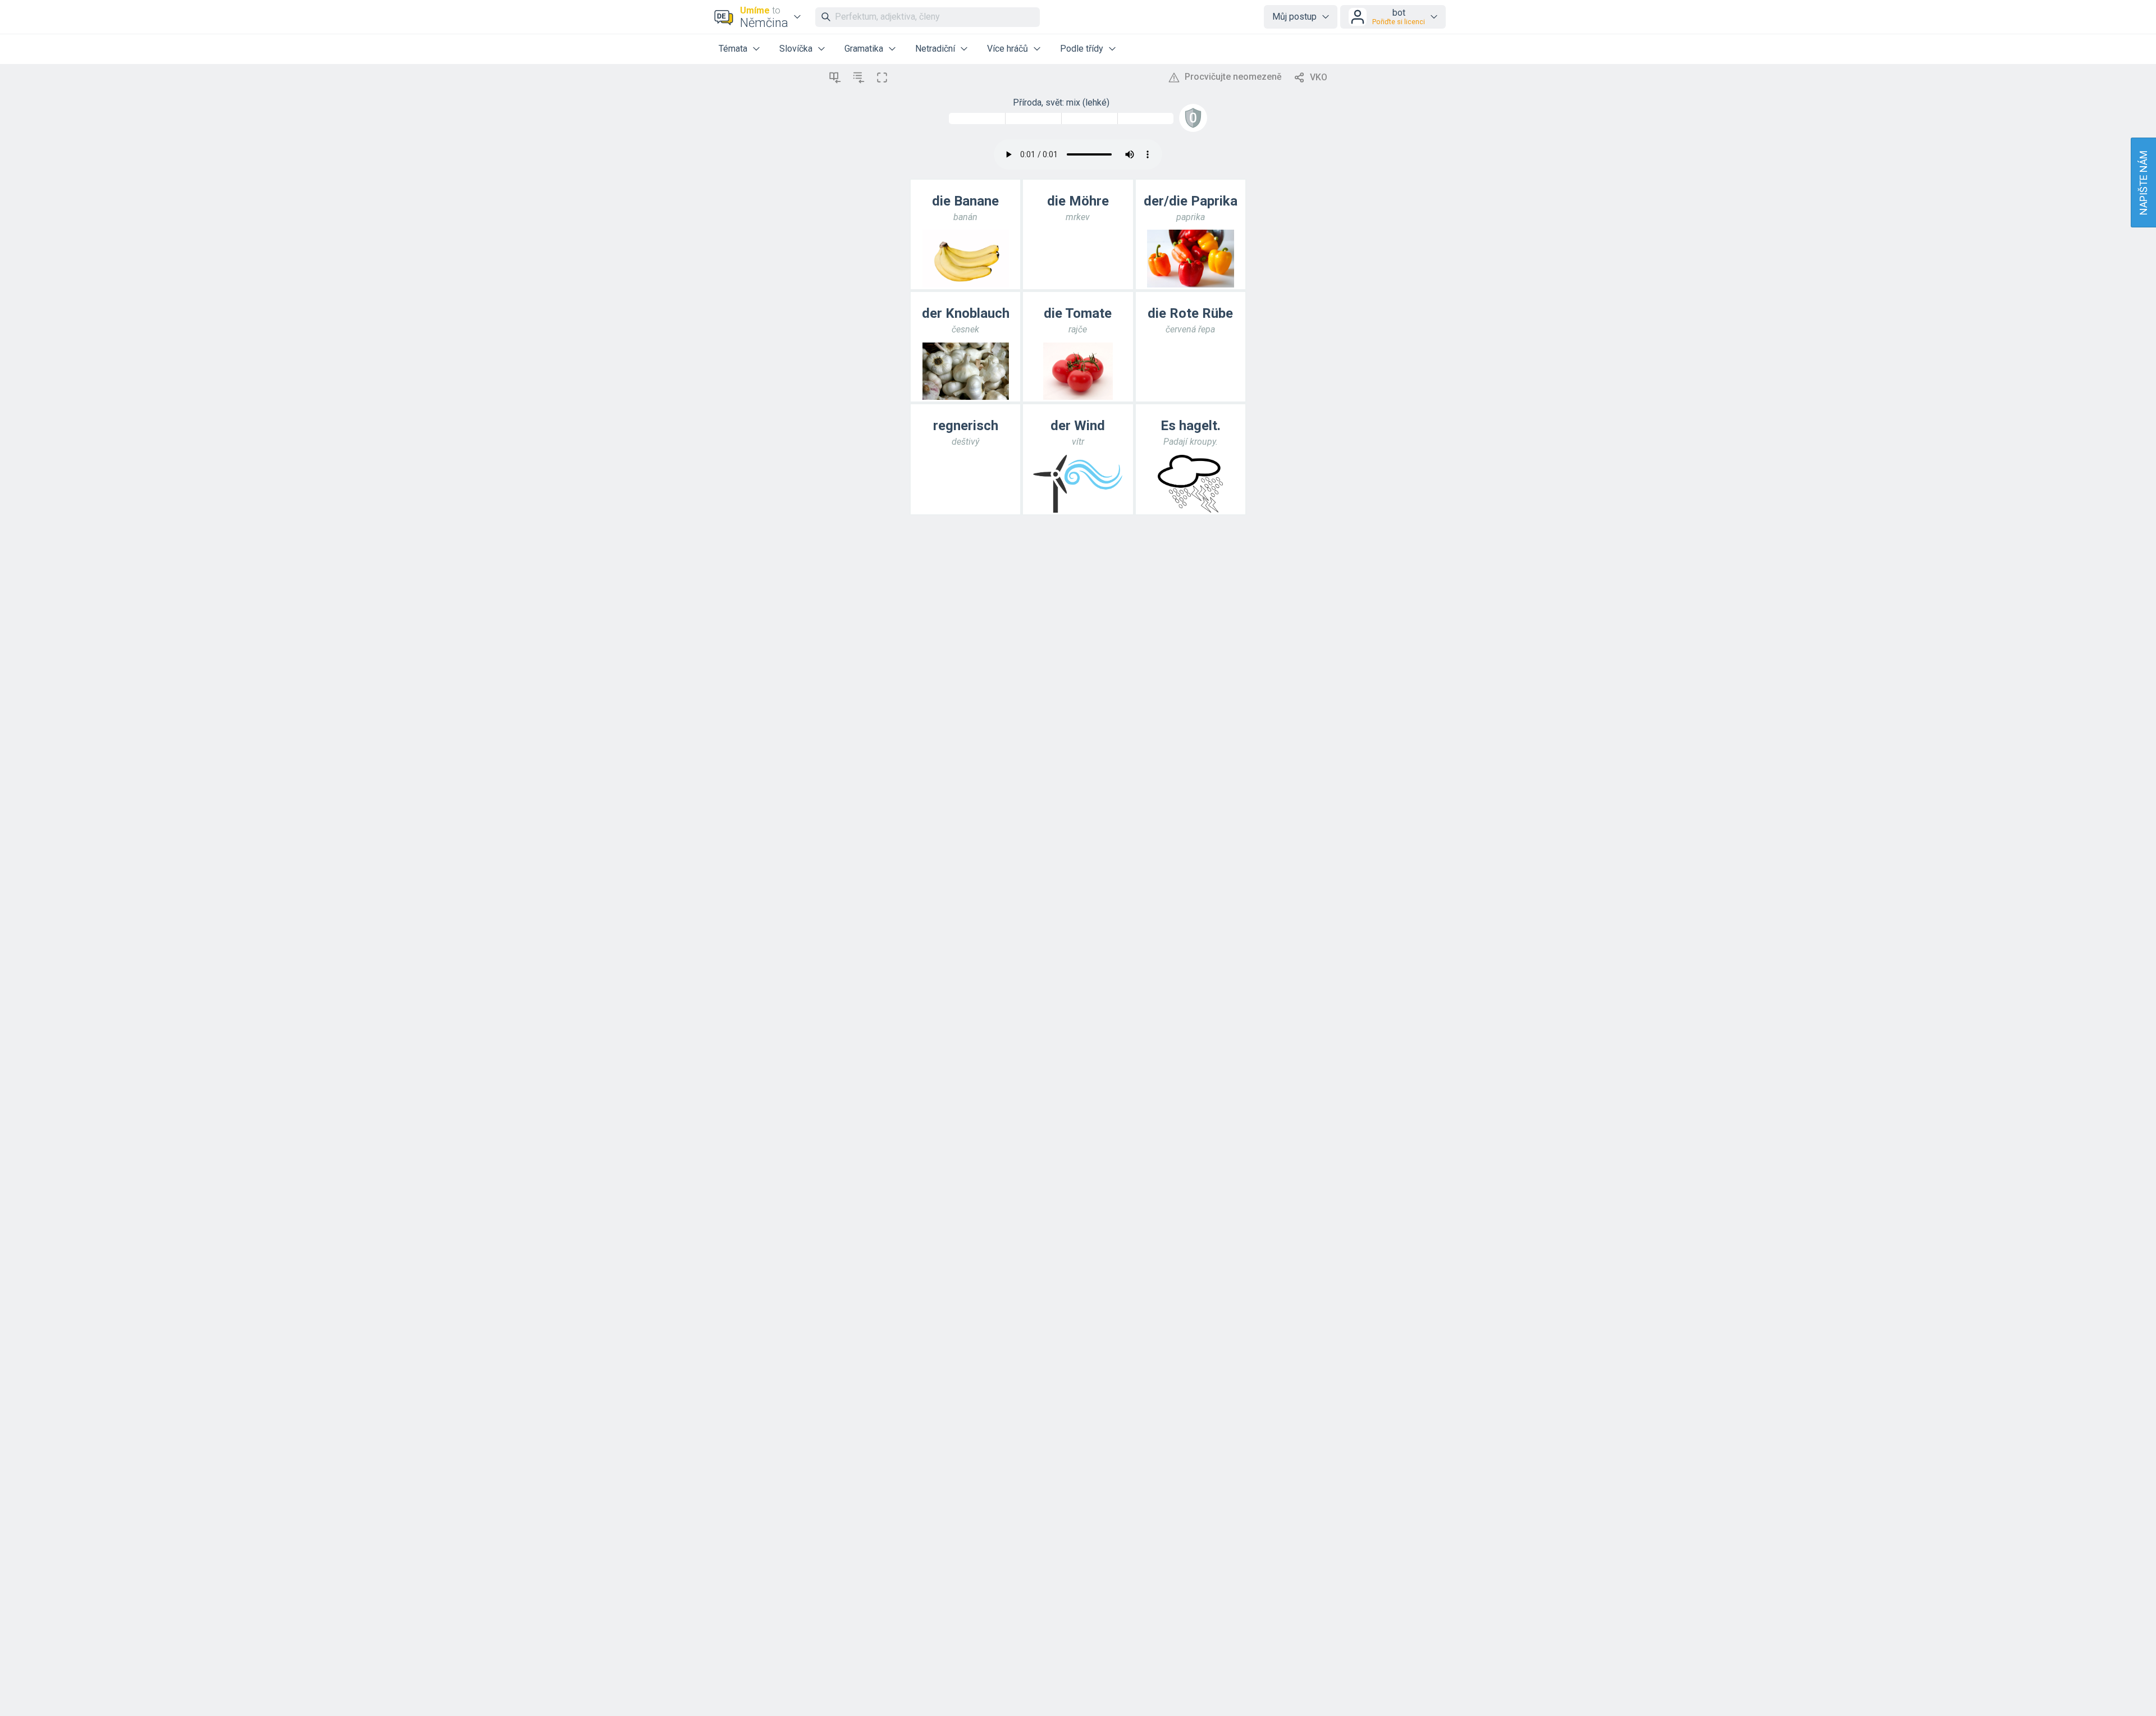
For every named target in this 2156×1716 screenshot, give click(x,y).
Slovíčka (796, 49)
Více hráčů (1008, 49)
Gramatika (864, 49)
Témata (733, 49)
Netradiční (935, 49)
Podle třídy (1082, 49)
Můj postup (1294, 17)
